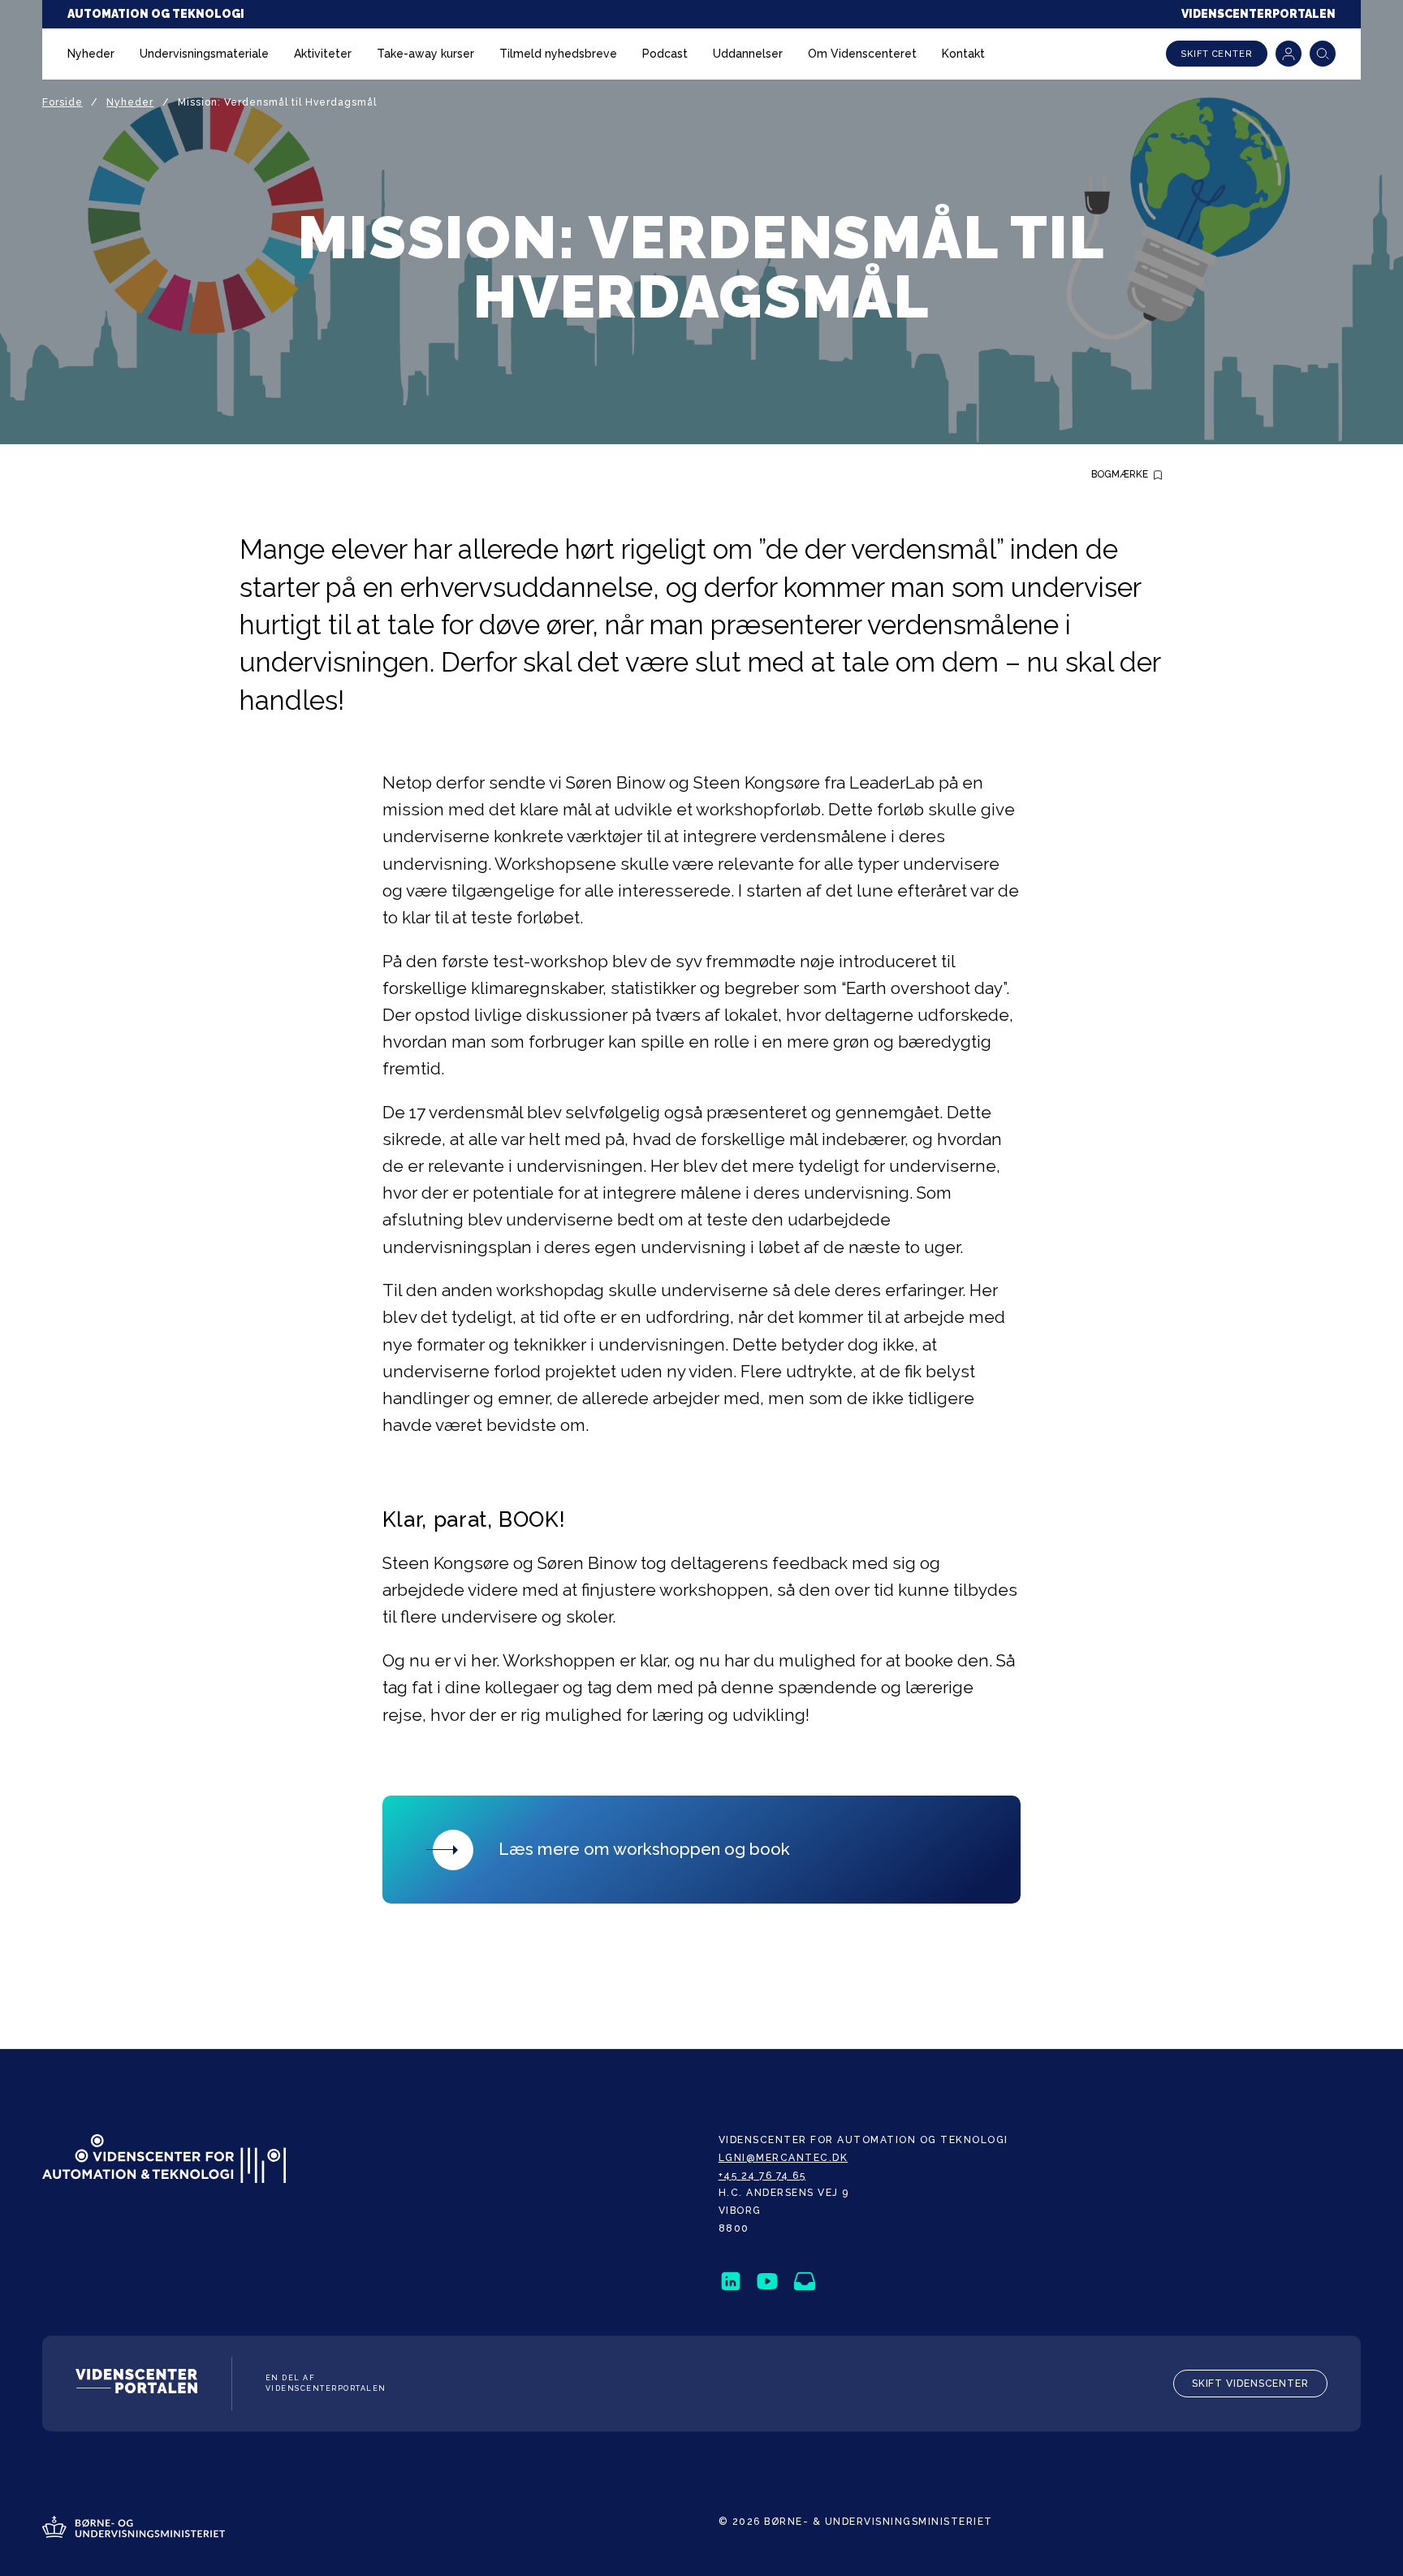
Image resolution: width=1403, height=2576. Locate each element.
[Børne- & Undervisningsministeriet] (134, 2529)
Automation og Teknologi (156, 14)
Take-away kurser (425, 54)
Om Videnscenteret (862, 54)
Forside (63, 102)
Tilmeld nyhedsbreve (558, 54)
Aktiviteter (323, 54)
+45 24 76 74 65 (762, 2176)
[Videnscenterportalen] (136, 2384)
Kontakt (963, 54)
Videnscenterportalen (1258, 14)
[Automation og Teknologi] (164, 2161)
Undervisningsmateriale (204, 54)
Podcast (665, 54)
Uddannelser (748, 54)
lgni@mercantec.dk (784, 2158)
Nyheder (91, 54)
